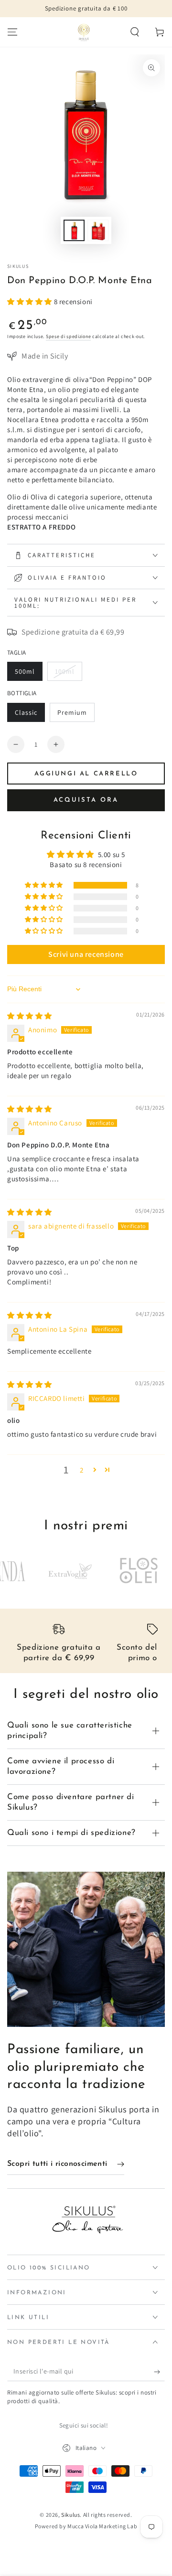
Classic (30, 715)
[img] (30, 1016)
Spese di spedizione (68, 336)
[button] (135, 32)
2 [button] (82, 1470)
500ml (28, 674)
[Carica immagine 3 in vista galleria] (98, 230)
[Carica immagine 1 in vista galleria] (74, 230)
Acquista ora (86, 800)
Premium (75, 715)
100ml (68, 674)
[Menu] (12, 32)
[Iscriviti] (159, 2372)
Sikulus (18, 266)
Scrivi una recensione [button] (86, 954)
